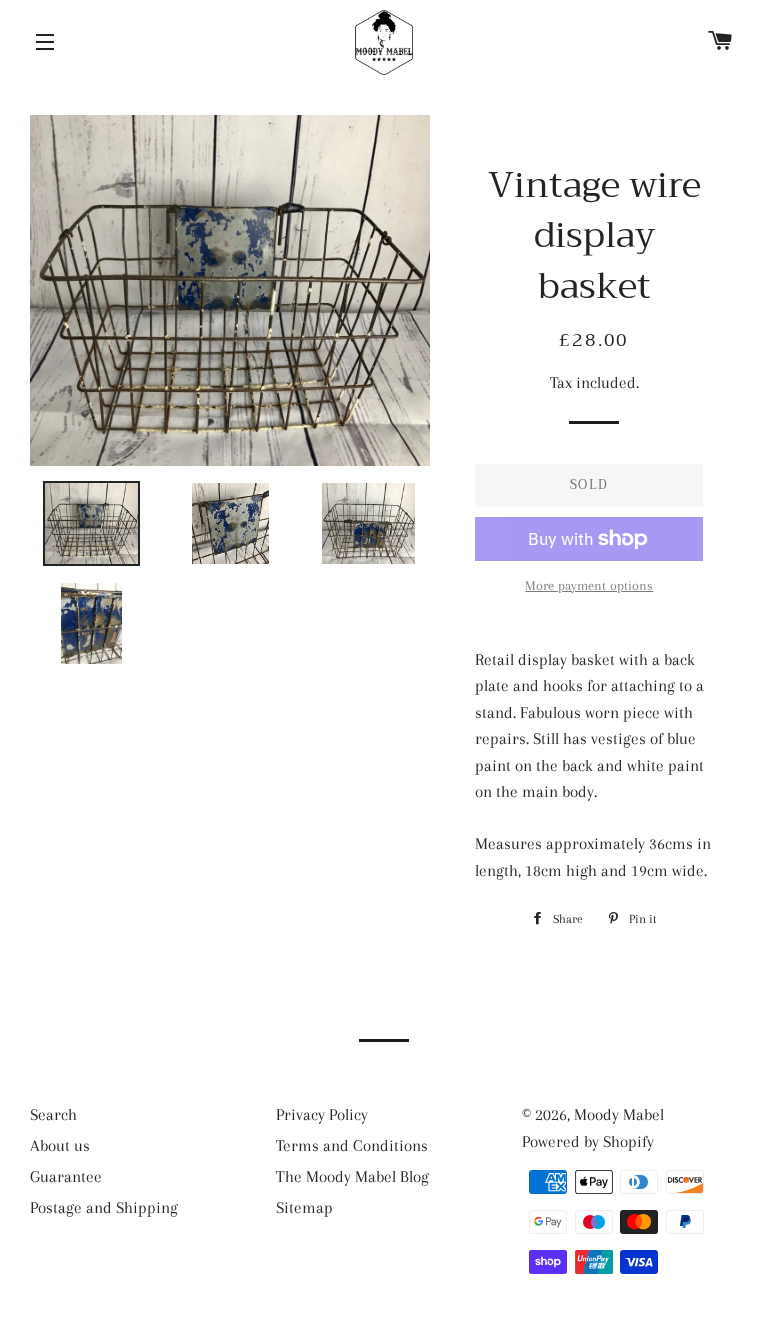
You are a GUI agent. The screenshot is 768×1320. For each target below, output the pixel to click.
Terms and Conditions (352, 1145)
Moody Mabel (619, 1114)
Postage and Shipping (104, 1207)
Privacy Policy (322, 1114)
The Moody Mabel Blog (352, 1176)
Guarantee (66, 1176)
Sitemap (304, 1207)
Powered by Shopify (588, 1141)
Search (53, 1114)
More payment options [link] (589, 585)
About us (60, 1145)
